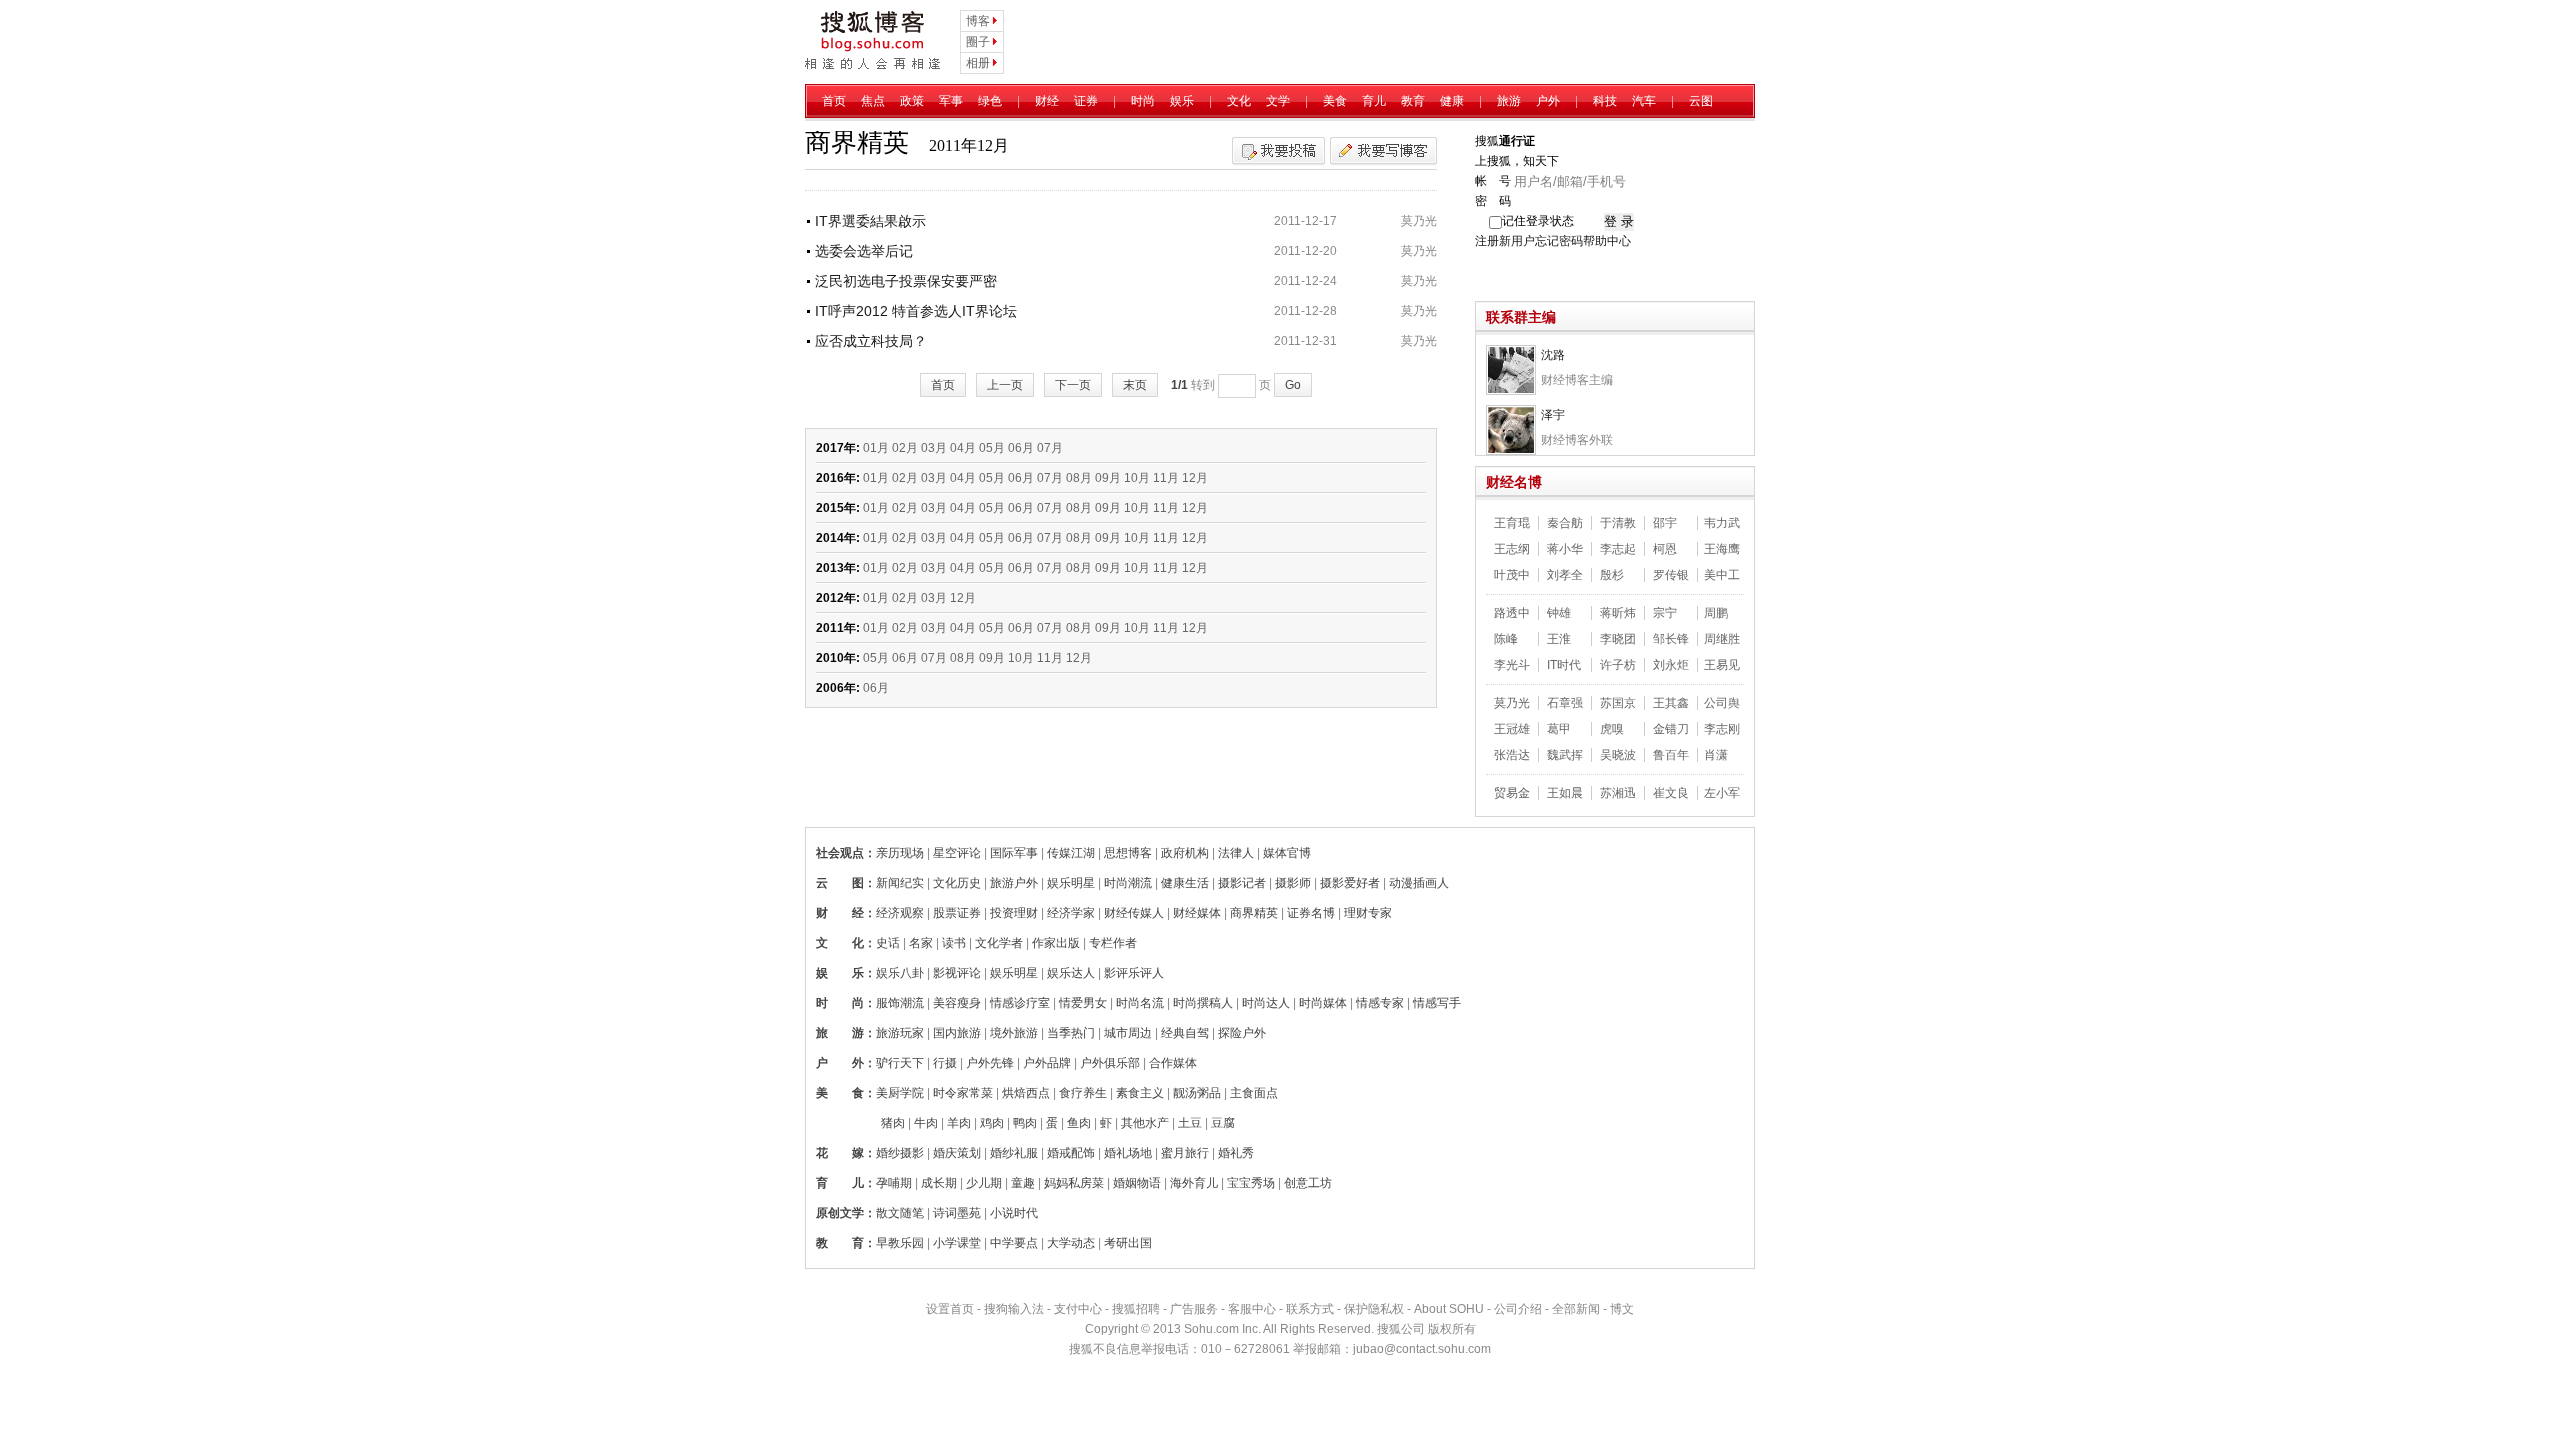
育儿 (1374, 101)
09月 (1108, 478)
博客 (978, 21)
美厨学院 (900, 1093)
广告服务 (1194, 1309)
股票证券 (957, 913)
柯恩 (1665, 549)
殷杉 (1612, 575)
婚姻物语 (1137, 1183)
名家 (921, 943)
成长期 (939, 1183)
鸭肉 (1025, 1123)
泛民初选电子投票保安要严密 (906, 281)
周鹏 (1716, 613)
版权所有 (1452, 1329)
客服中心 (1252, 1309)
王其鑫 (1671, 703)
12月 (1195, 478)
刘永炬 (1671, 665)
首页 (834, 101)
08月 (1079, 478)
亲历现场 (900, 853)
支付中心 (1078, 1309)
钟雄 (1559, 613)
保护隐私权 (1374, 1309)
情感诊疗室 (1020, 1003)
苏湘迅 (1618, 793)
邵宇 (1665, 523)
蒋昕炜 (1618, 613)
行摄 (945, 1063)
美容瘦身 (957, 1003)
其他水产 (1145, 1123)
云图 (1701, 101)
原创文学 (840, 1213)
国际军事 (1014, 853)
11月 (1166, 478)
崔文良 (1671, 793)
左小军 (1722, 793)
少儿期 (984, 1183)
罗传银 (1671, 575)
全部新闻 (1576, 1309)
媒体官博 (1287, 853)
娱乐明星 (1071, 883)
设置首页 (950, 1309)
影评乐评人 (1134, 973)
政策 (912, 101)
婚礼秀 (1236, 1153)
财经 (1047, 101)
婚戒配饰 (1071, 1153)
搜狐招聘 (1136, 1309)
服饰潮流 (900, 1003)
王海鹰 (1722, 549)
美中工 (1722, 575)
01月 (876, 448)
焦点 (873, 101)
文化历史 (957, 883)
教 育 (840, 1243)
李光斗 (1512, 665)
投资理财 (1014, 913)
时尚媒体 (1323, 1003)
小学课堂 (957, 1243)
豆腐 (1223, 1123)
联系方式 (1310, 1309)
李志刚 (1722, 729)
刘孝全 (1565, 575)
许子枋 (1618, 665)
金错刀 (1671, 729)
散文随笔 (900, 1213)
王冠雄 (1512, 729)
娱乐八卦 (900, 973)
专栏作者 (1113, 943)
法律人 (1236, 853)
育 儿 (840, 1183)
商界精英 (1254, 913)
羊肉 (959, 1123)
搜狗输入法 (1014, 1309)
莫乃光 (1419, 221)
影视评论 (957, 973)
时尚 (1143, 101)
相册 (978, 63)
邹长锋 (1671, 639)
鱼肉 (1079, 1123)
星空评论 (957, 853)
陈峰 (1506, 639)
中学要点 (1014, 1243)
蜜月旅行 (1185, 1153)
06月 (1021, 448)
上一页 (1005, 385)
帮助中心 (1607, 241)
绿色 (990, 101)
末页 (1135, 385)
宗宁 (1665, 613)
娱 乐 (840, 973)
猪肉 (893, 1123)
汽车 (1644, 101)
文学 (1278, 101)
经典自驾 (1185, 1033)
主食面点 (1254, 1093)
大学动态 (1071, 1243)
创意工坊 (1308, 1183)
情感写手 (1437, 1003)
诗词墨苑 (957, 1213)
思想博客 (1128, 853)
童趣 (1023, 1183)
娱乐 (1182, 101)
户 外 (840, 1063)
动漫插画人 (1419, 883)
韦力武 (1722, 523)
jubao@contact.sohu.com (1422, 1349)
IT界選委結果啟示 (870, 221)
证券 (1086, 101)
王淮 (1559, 639)
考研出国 (1128, 1243)
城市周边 (1128, 1033)
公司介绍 (1518, 1309)
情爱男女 (1083, 1003)
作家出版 (1056, 943)
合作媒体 (1173, 1063)
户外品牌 (1047, 1063)
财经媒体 (1197, 913)
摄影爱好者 (1350, 883)
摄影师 (1293, 883)
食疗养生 (1083, 1093)
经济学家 (1071, 913)
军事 (951, 101)
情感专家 (1380, 1003)
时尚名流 (1140, 1003)
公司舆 (1722, 703)
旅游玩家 (900, 1033)
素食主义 (1140, 1093)
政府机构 (1185, 853)
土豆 (1190, 1123)
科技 (1605, 101)
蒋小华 (1565, 549)
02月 (905, 448)
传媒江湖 (1071, 853)
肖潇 (1716, 755)
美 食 (840, 1093)
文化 (1239, 101)
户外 (1548, 101)
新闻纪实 (900, 883)
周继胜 (1722, 639)
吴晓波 (1618, 755)
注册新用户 (1505, 241)
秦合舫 (1565, 523)
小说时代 (1014, 1213)
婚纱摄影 (900, 1153)
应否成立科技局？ (871, 341)
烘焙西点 (1026, 1093)
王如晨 (1565, 793)
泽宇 (1553, 415)
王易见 (1722, 665)
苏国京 (1618, 703)
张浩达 (1512, 755)
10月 (1137, 478)
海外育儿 (1194, 1183)
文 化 (840, 943)
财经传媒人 (1134, 913)
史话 (888, 943)
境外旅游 (1014, 1033)
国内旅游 (957, 1033)
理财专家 (1368, 913)
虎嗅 (1612, 729)
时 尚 (840, 1003)
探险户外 (1242, 1033)
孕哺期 (894, 1183)
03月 (934, 448)
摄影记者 (1242, 883)
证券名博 (1311, 913)
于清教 (1618, 523)
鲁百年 (1671, 755)
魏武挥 (1565, 755)
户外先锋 (990, 1063)
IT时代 (1564, 665)
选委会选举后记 (864, 251)
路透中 (1512, 613)
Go (1293, 385)
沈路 (1553, 355)
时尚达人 (1266, 1003)
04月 (963, 448)
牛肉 (926, 1123)
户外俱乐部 (1110, 1063)
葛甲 (1559, 729)
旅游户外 (1014, 883)
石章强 (1565, 703)
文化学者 (999, 943)
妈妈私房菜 (1074, 1183)
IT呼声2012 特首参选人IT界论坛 (916, 311)
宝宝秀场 (1251, 1183)
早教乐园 (900, 1243)
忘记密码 (1559, 241)
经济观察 (900, 913)
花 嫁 (840, 1153)
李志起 (1618, 549)
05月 (992, 448)
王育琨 (1512, 523)
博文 (1622, 1309)
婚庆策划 (957, 1153)
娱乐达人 (1071, 973)
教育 (1413, 101)
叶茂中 (1512, 575)
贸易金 (1512, 793)
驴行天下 (900, 1063)
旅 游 (840, 1033)
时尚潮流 (1128, 883)
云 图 (840, 883)
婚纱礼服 (1014, 1153)
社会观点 (840, 853)
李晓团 (1618, 639)
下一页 (1073, 385)
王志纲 (1512, 549)
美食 (1335, 101)
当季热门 (1071, 1033)
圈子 (978, 42)
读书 (954, 943)
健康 (1452, 101)
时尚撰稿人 (1203, 1003)
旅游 (1509, 101)
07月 (1050, 448)
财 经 (840, 913)
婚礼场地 (1128, 1153)
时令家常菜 (963, 1093)
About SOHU (1449, 1309)
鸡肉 (992, 1123)
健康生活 (1185, 883)
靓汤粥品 (1197, 1093)
